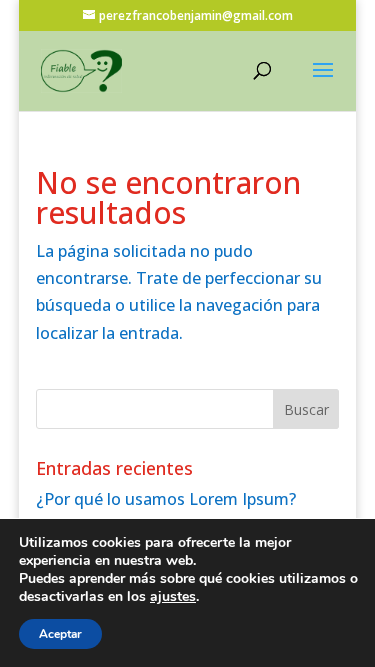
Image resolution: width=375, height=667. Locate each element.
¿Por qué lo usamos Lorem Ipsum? (166, 499)
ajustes (173, 597)
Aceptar (60, 634)
